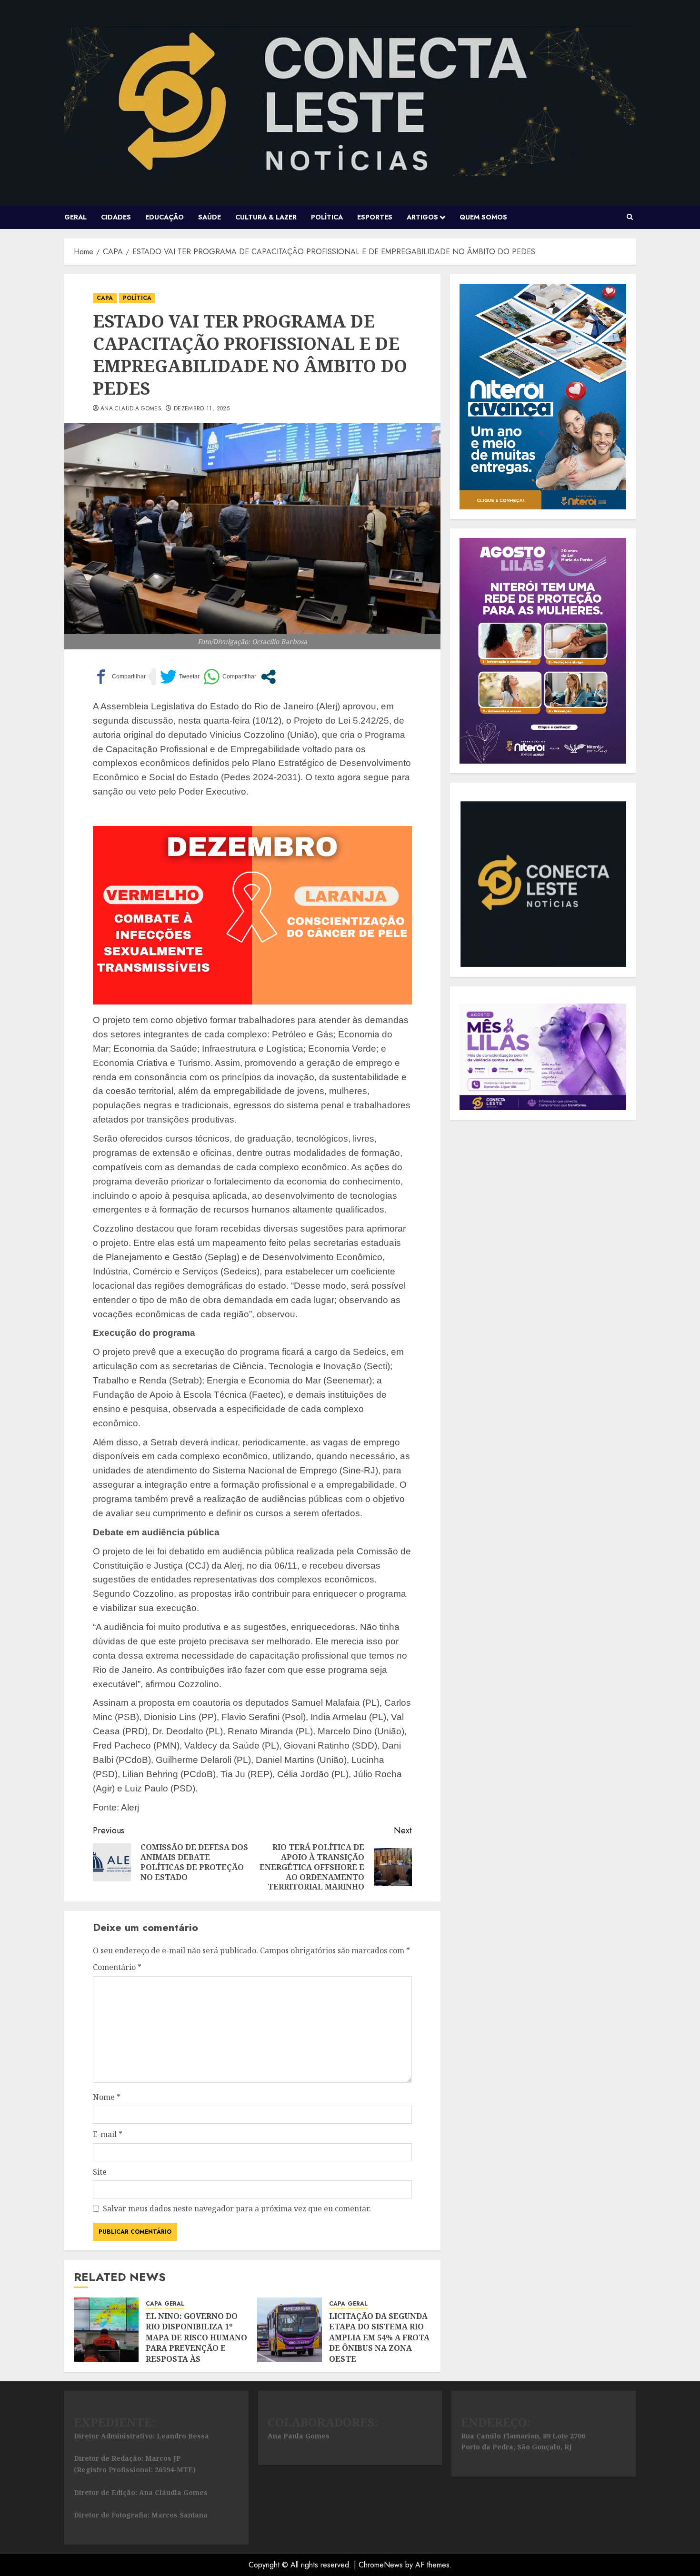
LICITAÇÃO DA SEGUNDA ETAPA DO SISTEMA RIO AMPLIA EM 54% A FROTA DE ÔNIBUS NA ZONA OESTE (379, 2337)
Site (100, 2172)
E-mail (108, 2134)
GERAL (75, 217)
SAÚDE (210, 217)
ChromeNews (381, 2565)
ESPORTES (375, 217)
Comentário (117, 1967)
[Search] (630, 217)
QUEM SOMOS (483, 217)
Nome (107, 2097)
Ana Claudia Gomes (131, 409)
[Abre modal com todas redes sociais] (268, 677)
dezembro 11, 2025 (202, 409)
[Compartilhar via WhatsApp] (230, 677)
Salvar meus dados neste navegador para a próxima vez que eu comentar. (237, 2208)
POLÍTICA (327, 217)
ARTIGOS (422, 217)
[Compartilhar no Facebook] (119, 677)
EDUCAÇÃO (165, 217)
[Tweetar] (180, 677)
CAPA (105, 298)
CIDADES (116, 217)
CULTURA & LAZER (266, 217)
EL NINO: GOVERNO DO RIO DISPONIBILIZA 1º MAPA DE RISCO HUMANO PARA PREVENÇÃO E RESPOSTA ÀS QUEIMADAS (196, 2343)
